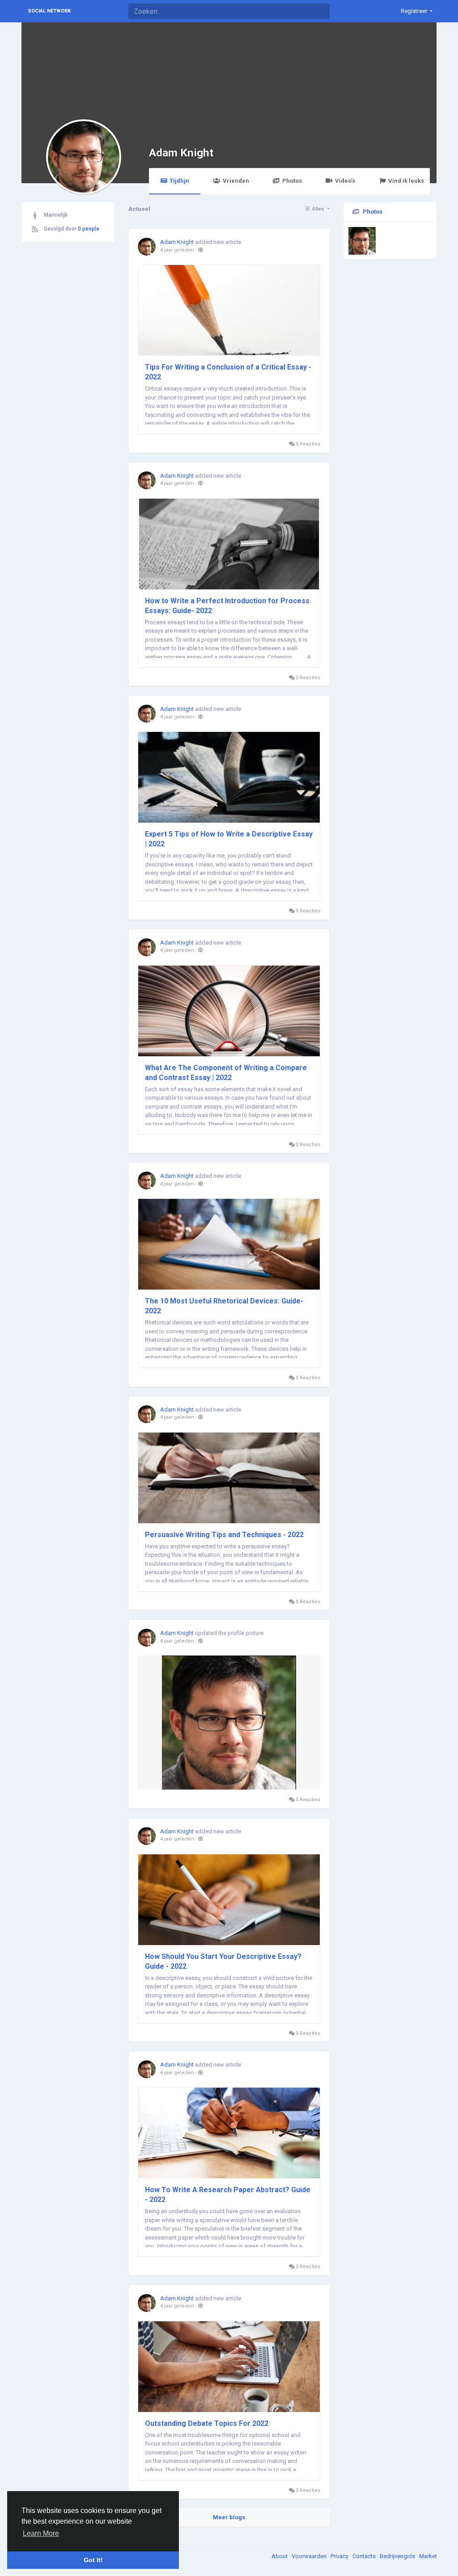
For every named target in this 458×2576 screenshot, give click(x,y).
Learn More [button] (41, 2533)
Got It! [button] (93, 2560)
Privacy (340, 2556)
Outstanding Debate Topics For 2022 (207, 2423)
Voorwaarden (310, 2556)
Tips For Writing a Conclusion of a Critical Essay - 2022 (228, 372)
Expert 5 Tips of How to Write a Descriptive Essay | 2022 (229, 839)
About (280, 2556)
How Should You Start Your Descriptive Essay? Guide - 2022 (223, 1961)
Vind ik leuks (406, 181)
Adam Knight (181, 153)
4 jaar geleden (177, 250)
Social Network (49, 11)
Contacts (365, 2556)
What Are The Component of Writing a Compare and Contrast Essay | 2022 (226, 1073)
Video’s (345, 181)
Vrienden (236, 181)
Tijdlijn (179, 181)
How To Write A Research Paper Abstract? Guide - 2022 (228, 2195)
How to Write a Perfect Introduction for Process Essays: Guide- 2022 (227, 606)
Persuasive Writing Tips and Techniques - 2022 (224, 1535)
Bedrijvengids (398, 2556)
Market (428, 2556)
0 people (89, 229)
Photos (292, 181)
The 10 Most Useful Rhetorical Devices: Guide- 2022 (224, 1306)
